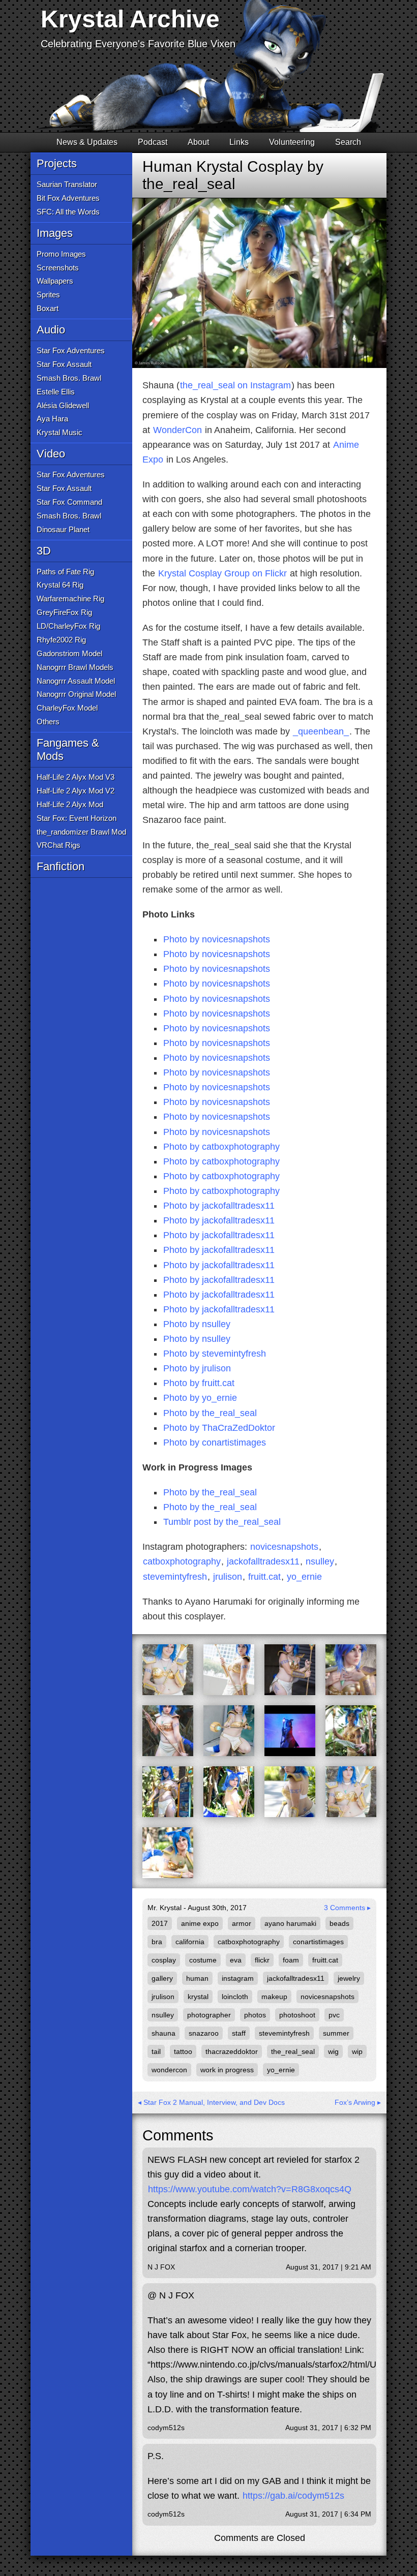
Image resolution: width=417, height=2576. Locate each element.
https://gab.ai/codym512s (293, 2496)
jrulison (228, 1577)
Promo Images (61, 254)
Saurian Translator (67, 184)
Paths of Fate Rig (65, 572)
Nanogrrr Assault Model (76, 681)
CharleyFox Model (67, 708)
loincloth (235, 1997)
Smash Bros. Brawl (69, 378)
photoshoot (297, 2015)
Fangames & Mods (68, 749)
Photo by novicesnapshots (217, 939)
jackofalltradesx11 (263, 1561)
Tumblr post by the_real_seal (222, 1522)
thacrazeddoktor (232, 2051)
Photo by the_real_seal (210, 1413)
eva (236, 1960)
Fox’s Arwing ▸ (358, 2102)
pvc (334, 2015)
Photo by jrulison (197, 1368)
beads (339, 1923)
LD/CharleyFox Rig (68, 626)
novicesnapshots (284, 1547)
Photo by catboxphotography (221, 1147)
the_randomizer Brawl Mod (81, 832)
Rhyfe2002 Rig (61, 640)
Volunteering (292, 142)
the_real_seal (293, 2051)
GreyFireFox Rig (64, 612)
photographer (209, 2015)
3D (44, 551)
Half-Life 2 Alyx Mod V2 (76, 791)
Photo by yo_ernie (200, 1398)
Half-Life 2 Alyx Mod (70, 804)
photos (255, 2015)
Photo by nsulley (197, 1324)
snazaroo (204, 2033)
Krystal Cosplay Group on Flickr (222, 573)
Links (239, 142)
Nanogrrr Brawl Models (75, 667)
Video (51, 454)
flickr (262, 1960)
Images (55, 233)
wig (333, 2051)
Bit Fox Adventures (68, 198)
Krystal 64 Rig (60, 585)
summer (336, 2033)
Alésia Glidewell (63, 405)
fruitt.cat (264, 1577)
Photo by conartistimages (215, 1443)
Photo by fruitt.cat (199, 1383)
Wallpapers (55, 281)
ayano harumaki (290, 1923)
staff (239, 2033)
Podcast (153, 142)
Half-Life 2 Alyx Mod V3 (76, 777)
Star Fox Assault (64, 364)
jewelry (349, 1978)
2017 (160, 1923)
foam (291, 1960)
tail (156, 2051)
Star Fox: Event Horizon (77, 818)
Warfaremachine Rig (70, 599)
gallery (162, 1978)
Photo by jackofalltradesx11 (219, 1206)
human (197, 1978)
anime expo (200, 1923)
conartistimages (318, 1942)
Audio (51, 330)
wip (357, 2051)
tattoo (183, 2051)
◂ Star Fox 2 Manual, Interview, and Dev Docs (211, 2102)
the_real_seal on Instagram (235, 385)
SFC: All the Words (68, 212)
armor (242, 1923)
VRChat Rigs (58, 845)
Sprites (48, 295)
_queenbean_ (321, 731)
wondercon (169, 2070)
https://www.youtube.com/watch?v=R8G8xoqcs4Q (250, 2189)
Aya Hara (52, 419)
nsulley (320, 1561)
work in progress (227, 2070)
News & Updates (87, 142)
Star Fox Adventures (71, 350)
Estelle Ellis (56, 392)
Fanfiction (61, 866)
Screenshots (58, 268)
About (198, 142)
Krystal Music (59, 432)
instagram (238, 1978)
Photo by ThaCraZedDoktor (219, 1428)
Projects (57, 163)
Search (348, 142)
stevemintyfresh (175, 1577)
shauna (163, 2033)
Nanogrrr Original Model (76, 694)
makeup (274, 1997)
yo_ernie (304, 1577)
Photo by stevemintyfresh (215, 1354)
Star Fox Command (69, 502)
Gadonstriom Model (69, 653)
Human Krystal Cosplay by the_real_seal (233, 175)
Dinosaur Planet (63, 529)
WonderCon (177, 430)
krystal (198, 1997)
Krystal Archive (130, 19)
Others (48, 722)
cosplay (164, 1960)
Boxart (48, 308)
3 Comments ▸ (347, 1908)
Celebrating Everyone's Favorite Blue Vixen (138, 44)
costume (203, 1960)
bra (157, 1942)
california (190, 1942)
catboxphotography (182, 1561)
